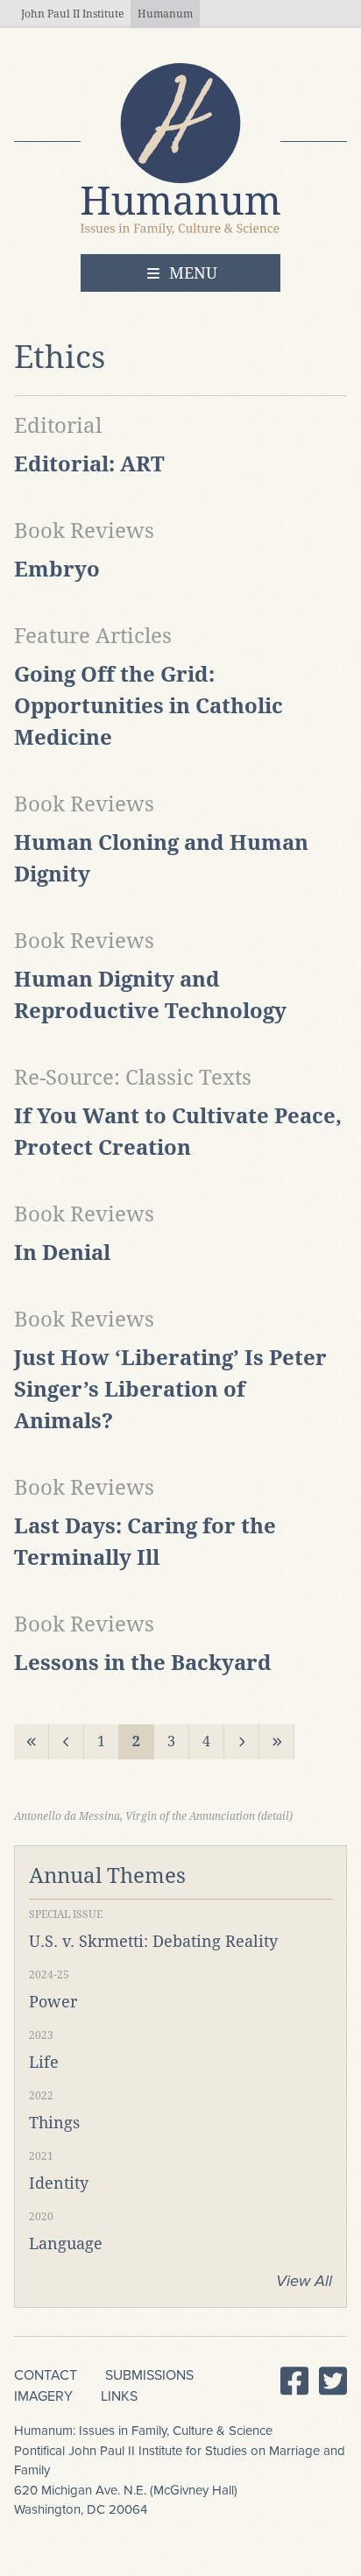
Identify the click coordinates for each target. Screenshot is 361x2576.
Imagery (43, 2396)
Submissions (149, 2375)
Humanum (165, 14)
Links (119, 2396)
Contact (46, 2375)
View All (304, 2281)
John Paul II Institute (72, 14)
